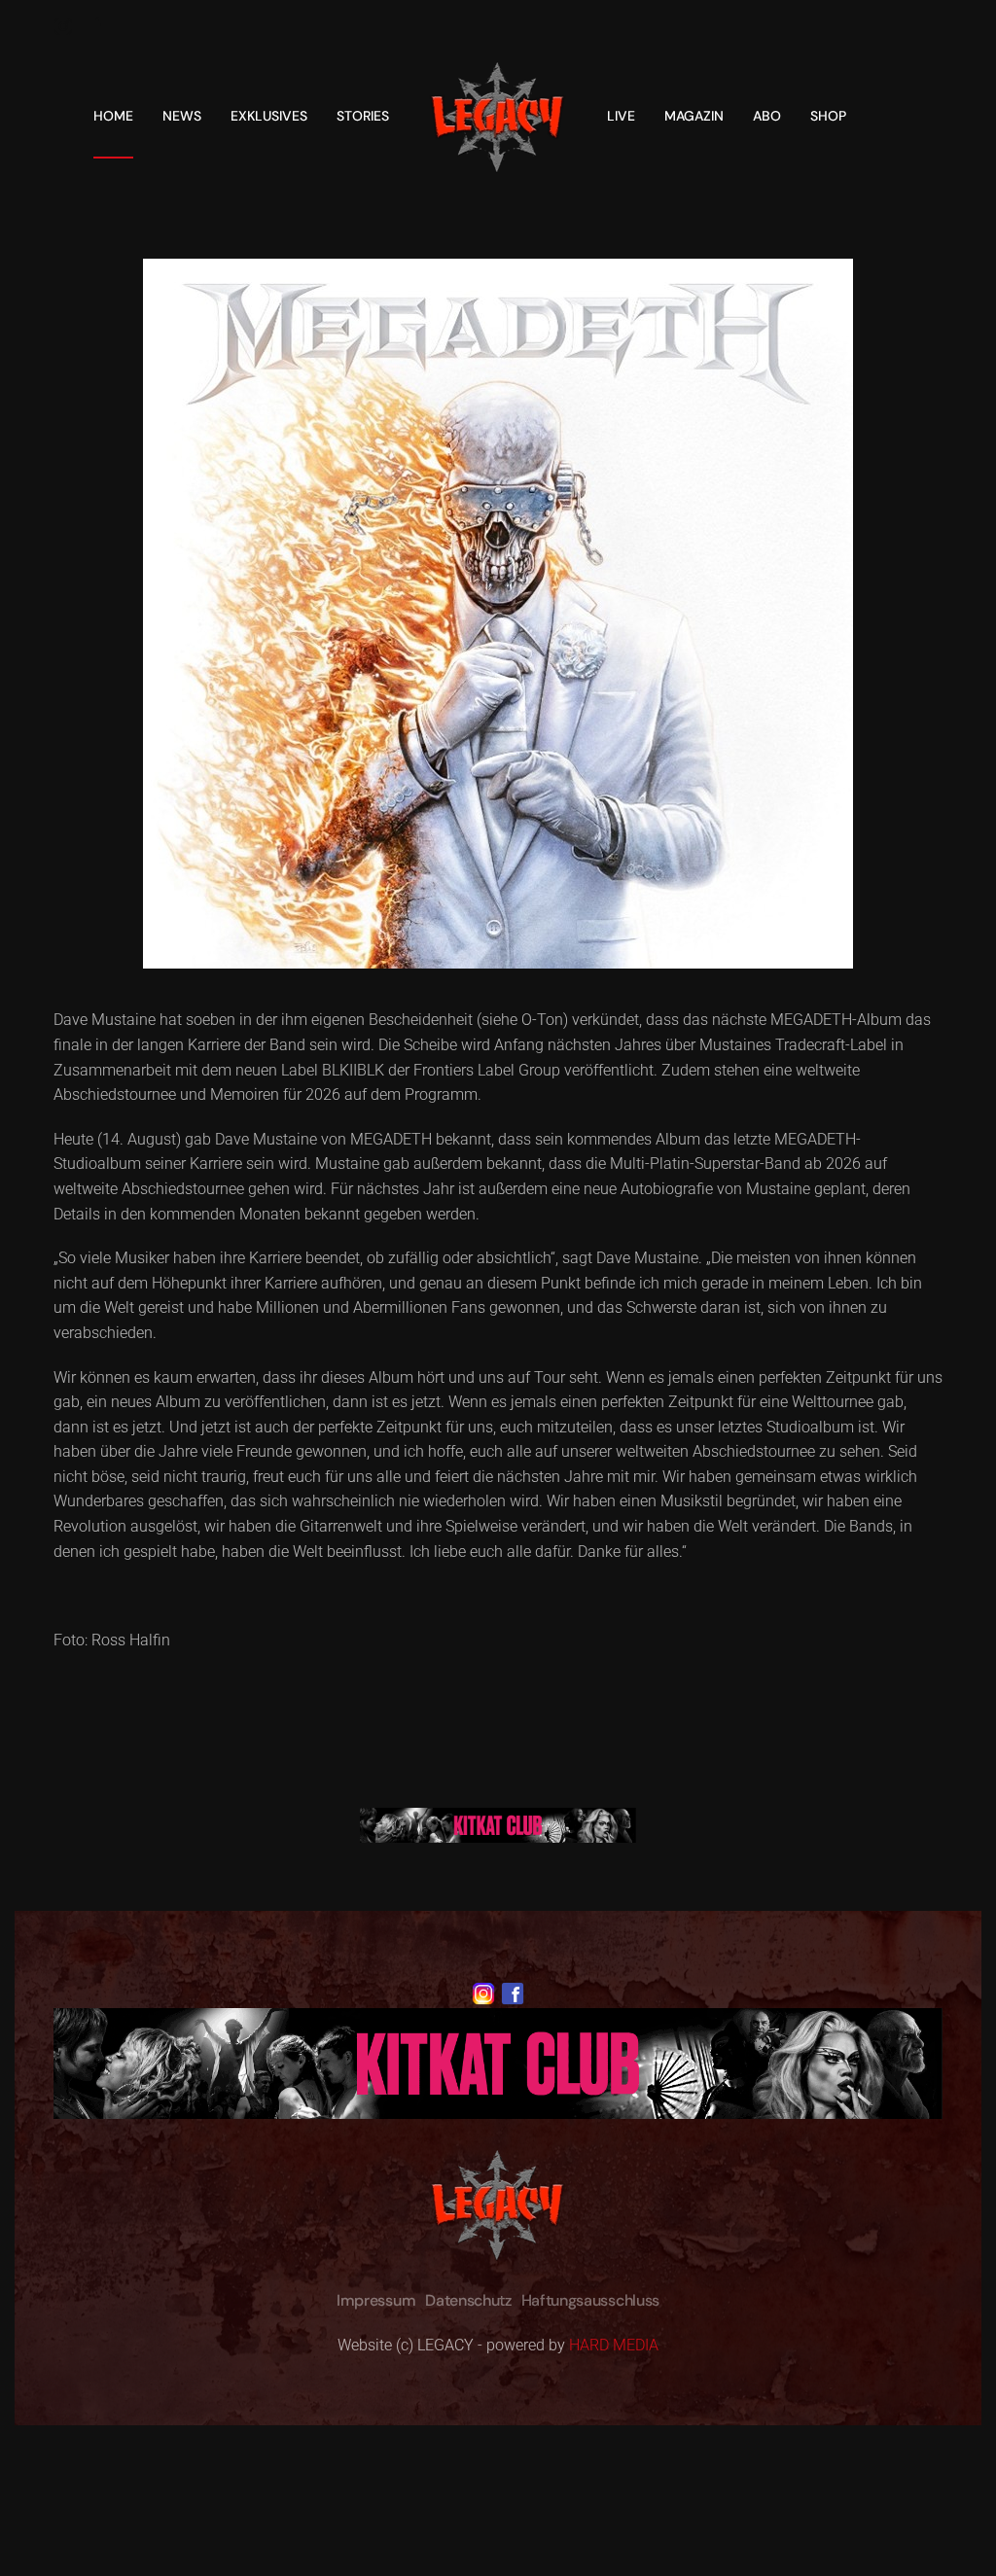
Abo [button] (767, 116)
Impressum (376, 2300)
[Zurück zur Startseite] (498, 116)
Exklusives (269, 116)
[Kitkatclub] (498, 1824)
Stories (363, 116)
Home (113, 116)
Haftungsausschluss (590, 2300)
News (182, 116)
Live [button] (621, 116)
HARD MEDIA (614, 2345)
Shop (828, 116)
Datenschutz (468, 2300)
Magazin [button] (694, 116)
